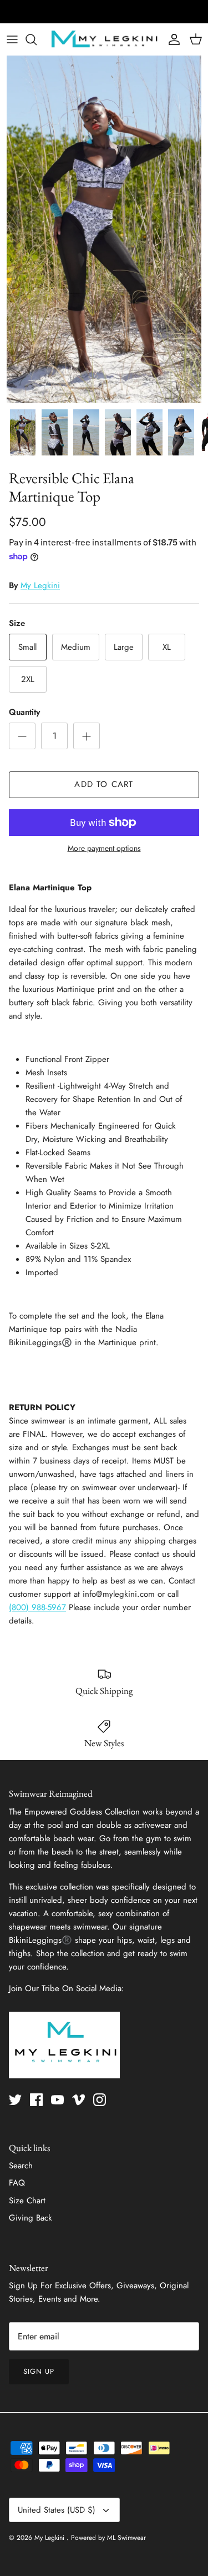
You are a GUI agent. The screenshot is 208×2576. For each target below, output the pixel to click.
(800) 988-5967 (37, 1607)
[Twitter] (15, 2100)
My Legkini (40, 585)
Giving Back (31, 2218)
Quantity (24, 712)
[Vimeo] (78, 2100)
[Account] (171, 39)
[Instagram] (100, 2100)
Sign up (39, 2371)
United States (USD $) (57, 2510)
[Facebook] (36, 2100)
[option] (104, 229)
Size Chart (27, 2201)
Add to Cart (104, 784)
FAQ (17, 2183)
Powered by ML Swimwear (108, 2538)
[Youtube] (57, 2100)
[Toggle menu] (12, 39)
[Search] (37, 39)
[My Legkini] (104, 39)
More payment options (104, 848)
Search (21, 2166)
